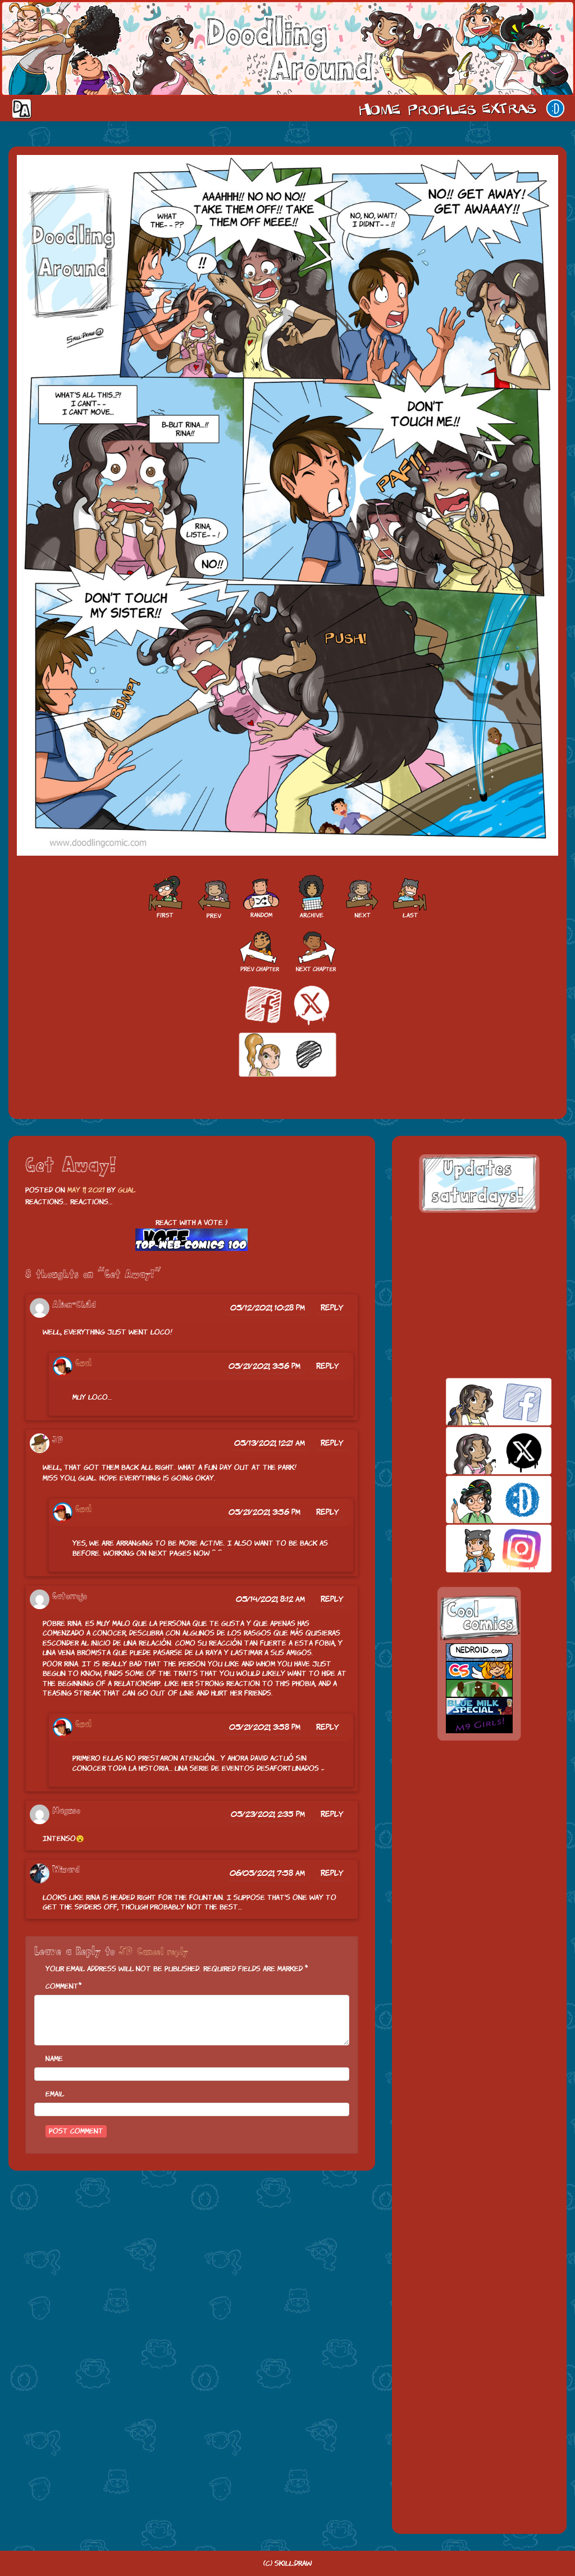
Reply (332, 1308)
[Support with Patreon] (287, 1055)
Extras (511, 108)
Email (55, 2094)
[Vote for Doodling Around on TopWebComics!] (191, 1240)
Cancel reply (163, 1952)
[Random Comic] (261, 897)
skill (479, 1499)
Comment (62, 1986)
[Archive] (312, 897)
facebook (479, 1402)
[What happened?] (362, 897)
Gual (127, 1190)
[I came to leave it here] (410, 897)
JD (126, 1952)
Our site (555, 108)
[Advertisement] (479, 1295)
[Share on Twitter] (312, 1004)
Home (380, 108)
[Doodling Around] (165, 897)
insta (479, 1548)
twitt (479, 1451)
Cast (441, 108)
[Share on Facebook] (263, 1004)
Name (54, 2059)
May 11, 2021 (86, 1190)
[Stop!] (213, 897)
